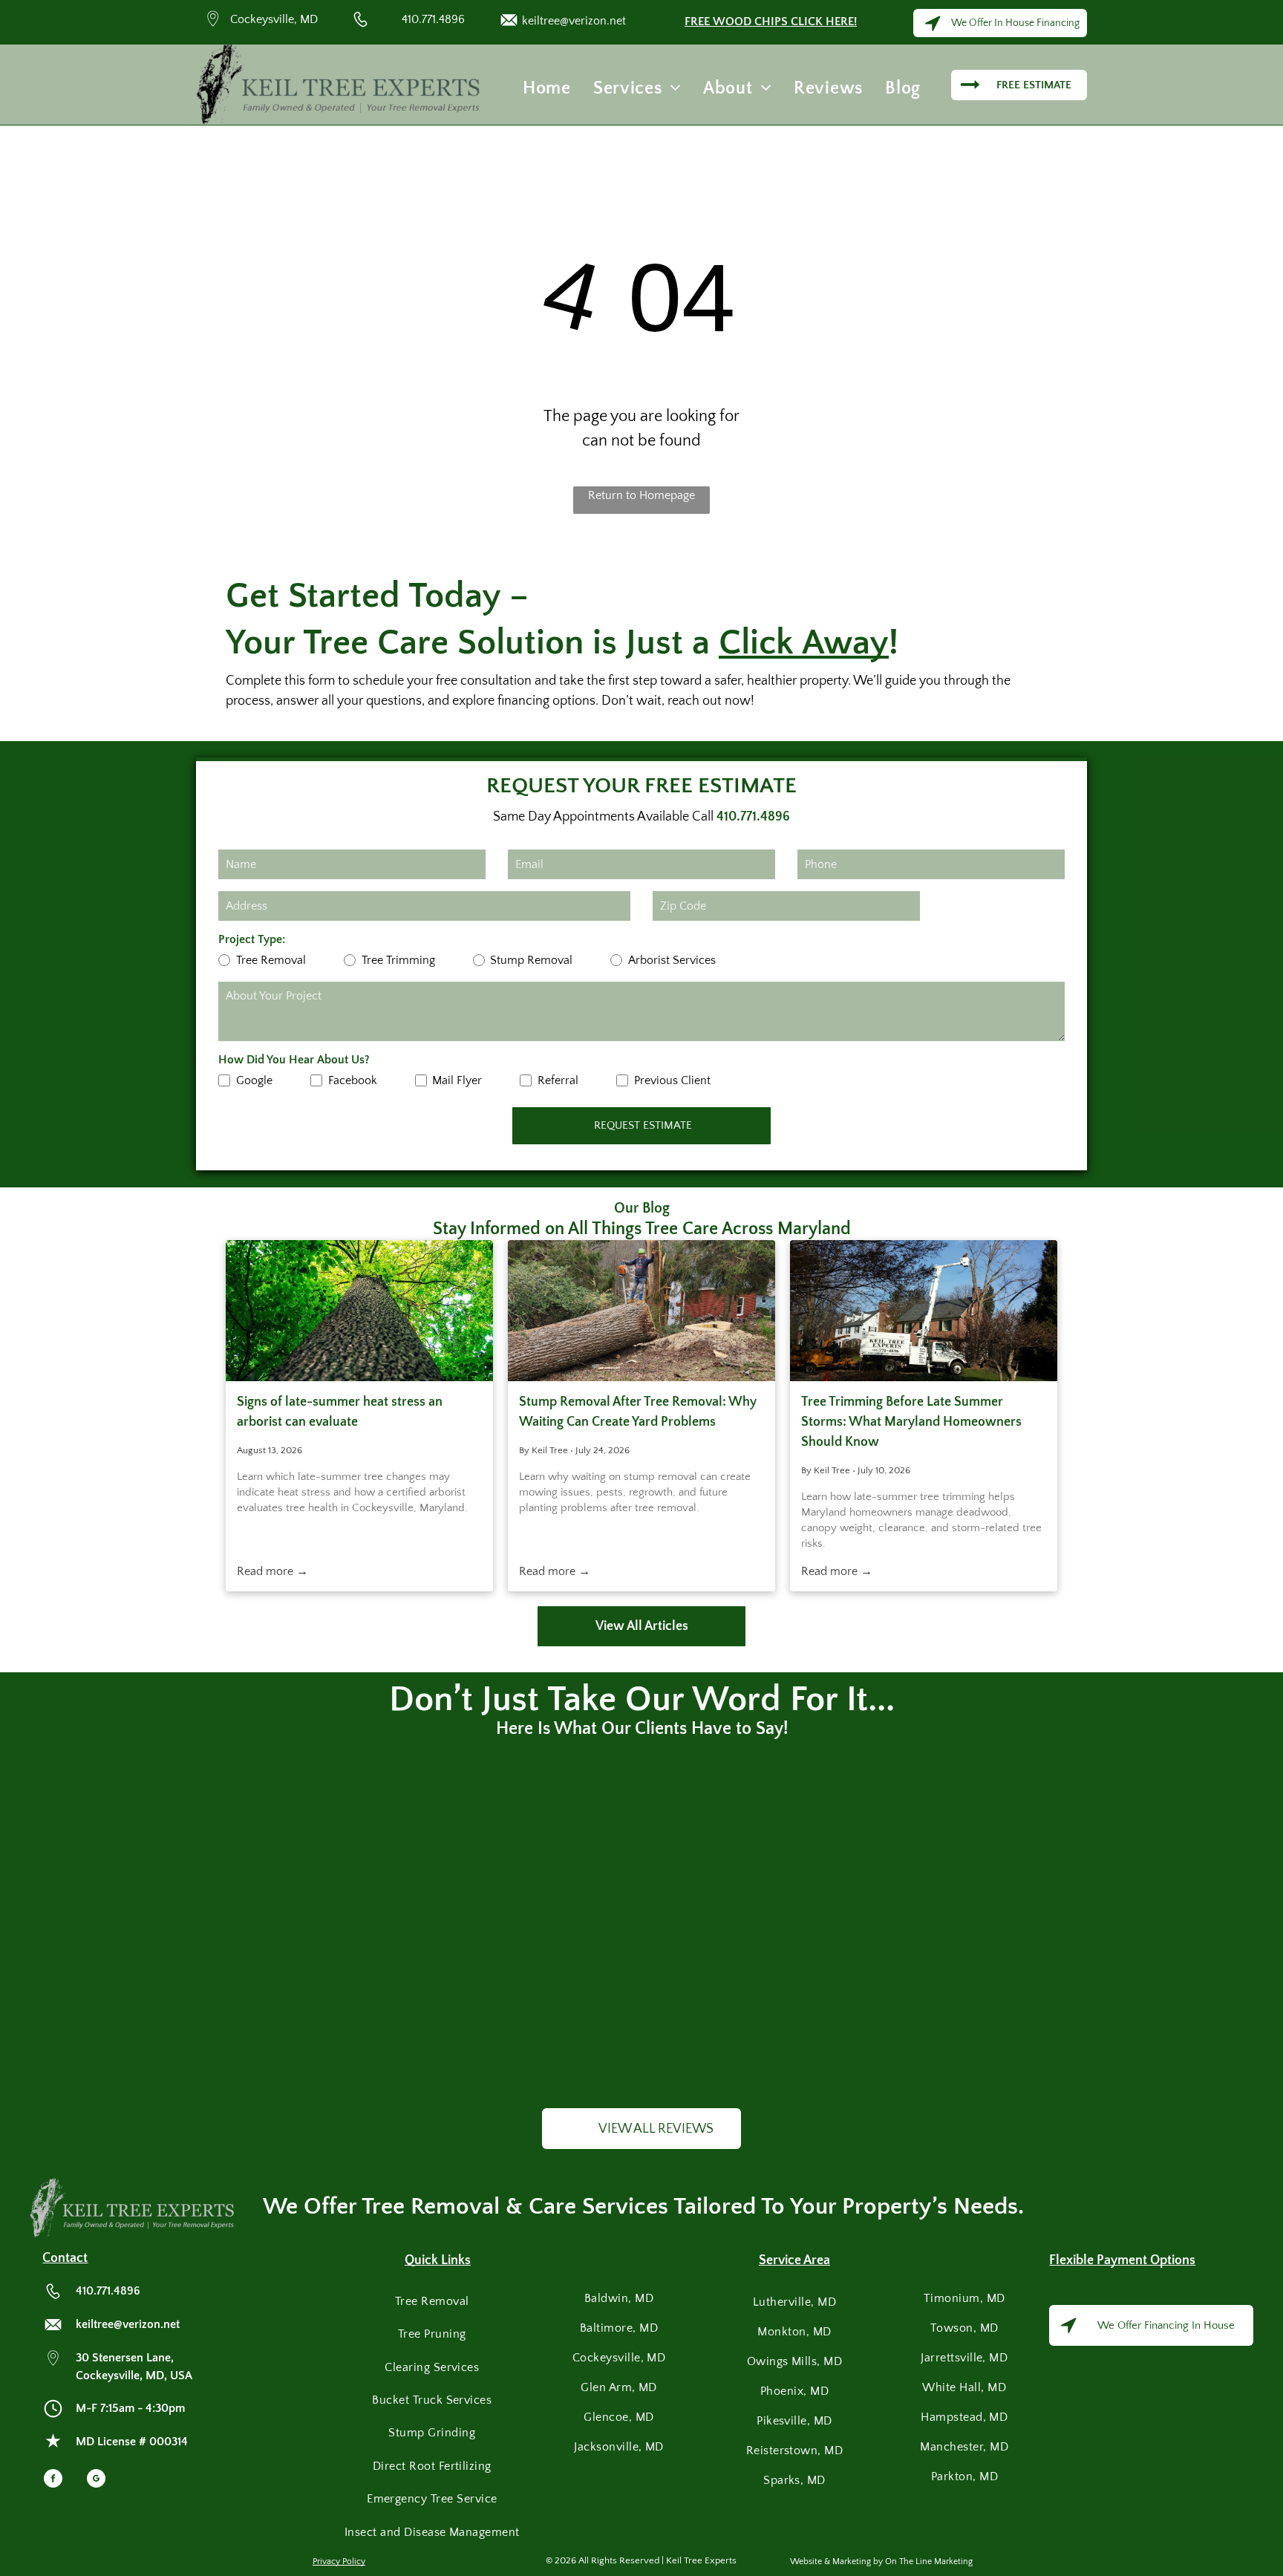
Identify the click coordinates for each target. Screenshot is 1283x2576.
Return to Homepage (641, 495)
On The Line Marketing (929, 2562)
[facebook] (53, 2480)
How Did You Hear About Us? (294, 1060)
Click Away (804, 643)
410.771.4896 (433, 19)
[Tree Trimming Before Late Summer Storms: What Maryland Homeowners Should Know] (924, 1311)
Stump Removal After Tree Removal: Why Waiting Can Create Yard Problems (638, 1412)
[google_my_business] (96, 2480)
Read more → (272, 1571)
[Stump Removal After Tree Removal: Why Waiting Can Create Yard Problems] (641, 1311)
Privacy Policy (339, 2562)
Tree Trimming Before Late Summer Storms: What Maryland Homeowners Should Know (911, 1422)
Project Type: (252, 939)
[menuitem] (547, 88)
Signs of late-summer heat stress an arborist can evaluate (340, 1412)
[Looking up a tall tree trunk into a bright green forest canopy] (359, 1311)
